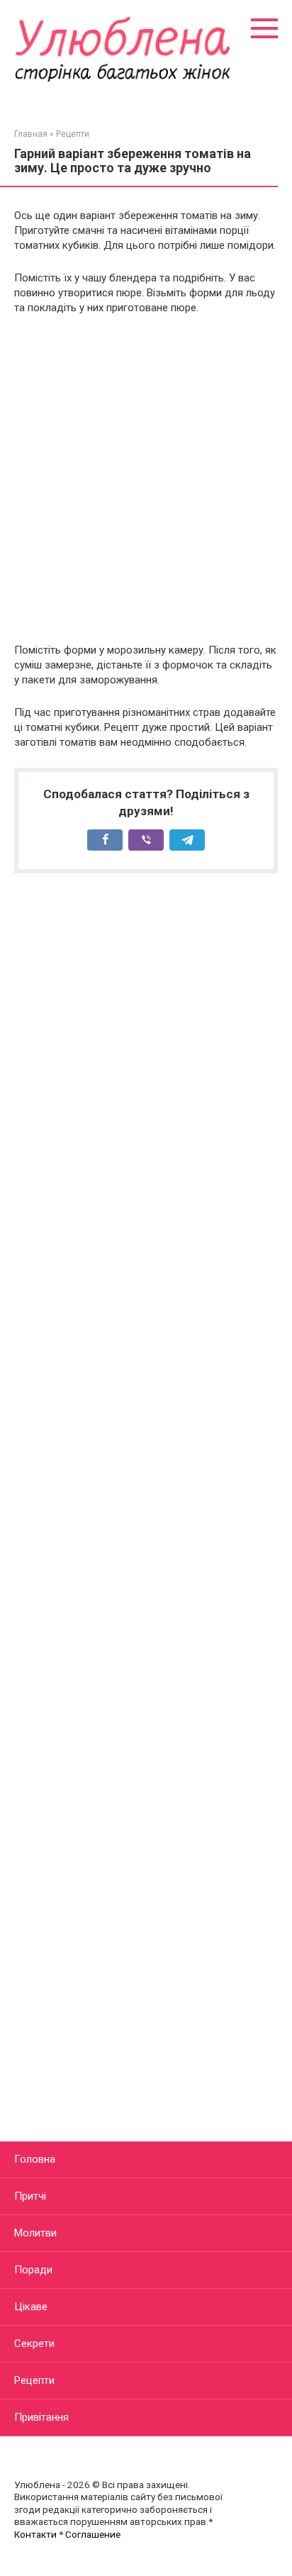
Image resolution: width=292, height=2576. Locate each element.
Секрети (34, 2343)
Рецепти (34, 2380)
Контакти (35, 2534)
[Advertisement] (146, 479)
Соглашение (93, 2534)
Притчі (30, 2196)
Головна (35, 2159)
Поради (33, 2270)
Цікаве (31, 2307)
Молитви (35, 2233)
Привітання (41, 2417)
